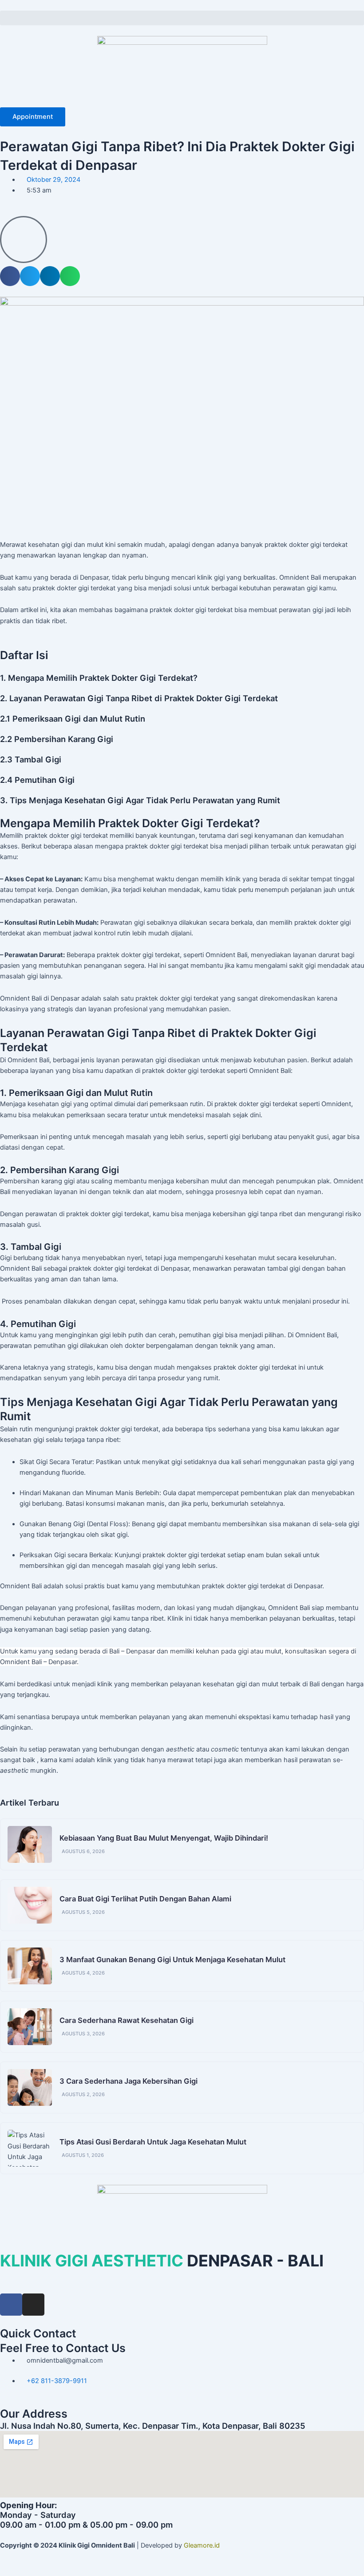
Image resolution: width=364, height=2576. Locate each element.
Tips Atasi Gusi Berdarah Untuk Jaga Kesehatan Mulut (153, 2142)
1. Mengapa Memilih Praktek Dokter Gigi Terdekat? (99, 678)
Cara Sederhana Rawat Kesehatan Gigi (127, 2020)
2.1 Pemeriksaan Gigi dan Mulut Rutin (73, 719)
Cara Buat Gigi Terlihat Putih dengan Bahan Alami (145, 1899)
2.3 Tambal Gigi (31, 759)
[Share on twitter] (30, 276)
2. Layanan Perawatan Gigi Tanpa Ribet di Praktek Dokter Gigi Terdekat (139, 698)
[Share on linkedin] (50, 276)
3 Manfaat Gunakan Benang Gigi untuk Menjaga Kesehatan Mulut (172, 1959)
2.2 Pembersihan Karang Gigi (57, 739)
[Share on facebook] (10, 276)
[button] (182, 18)
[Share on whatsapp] (70, 276)
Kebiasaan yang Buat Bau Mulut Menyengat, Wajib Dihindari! (164, 1838)
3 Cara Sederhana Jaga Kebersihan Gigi (129, 2081)
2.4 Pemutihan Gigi (37, 780)
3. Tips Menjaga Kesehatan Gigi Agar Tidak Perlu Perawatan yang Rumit (140, 800)
